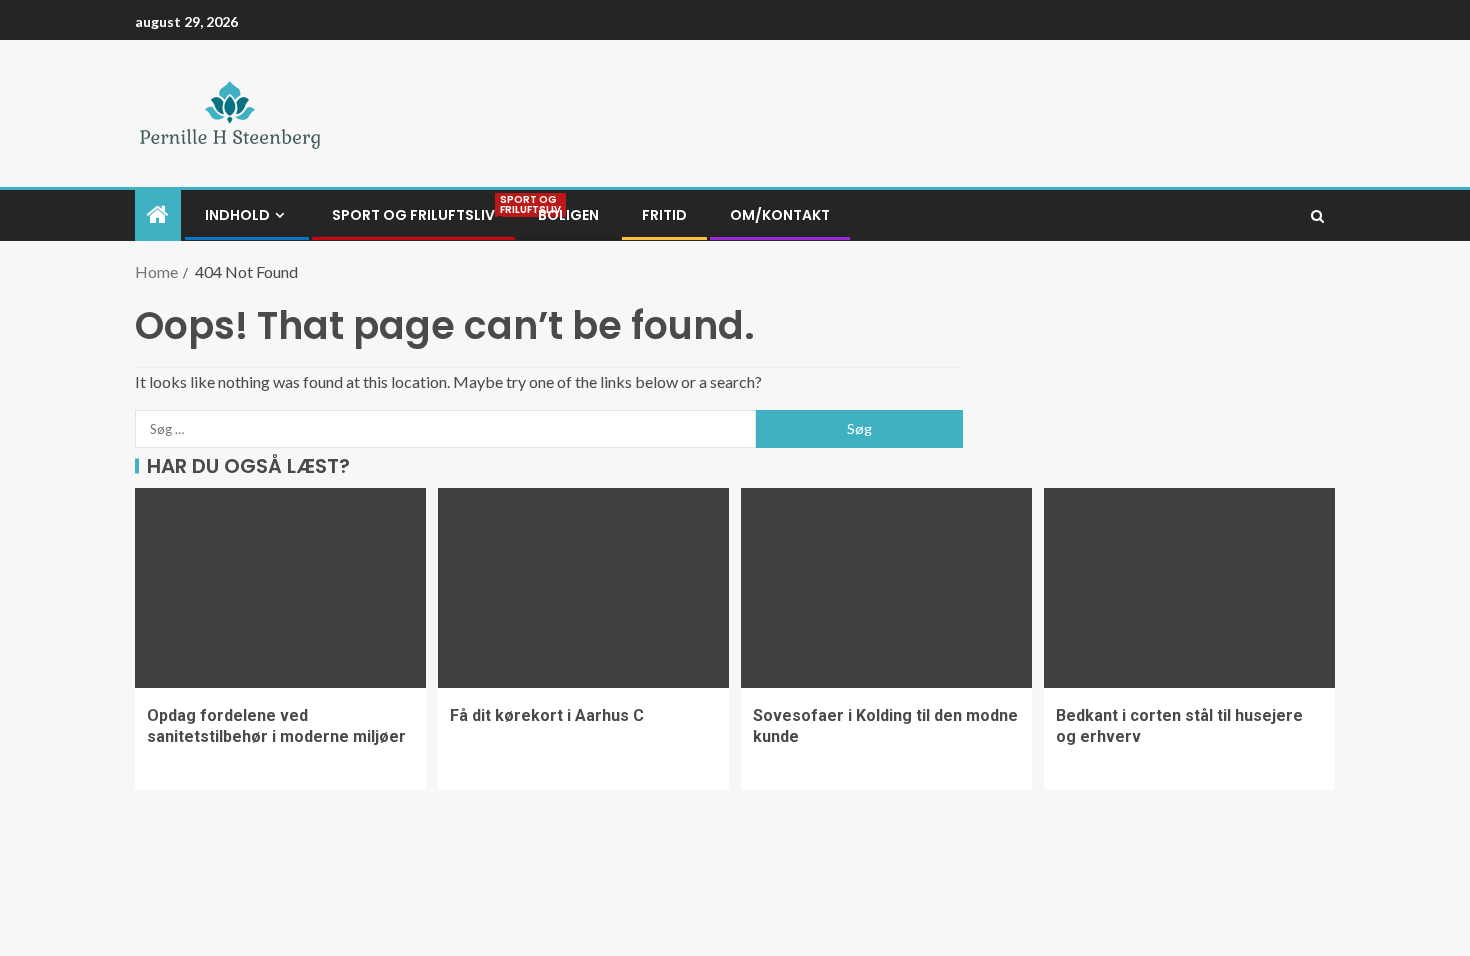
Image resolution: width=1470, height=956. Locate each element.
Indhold (237, 215)
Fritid (664, 215)
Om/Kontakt (780, 215)
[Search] (1317, 216)
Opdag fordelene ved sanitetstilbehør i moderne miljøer (276, 726)
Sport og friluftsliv (413, 215)
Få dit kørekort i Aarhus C (547, 715)
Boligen (568, 215)
